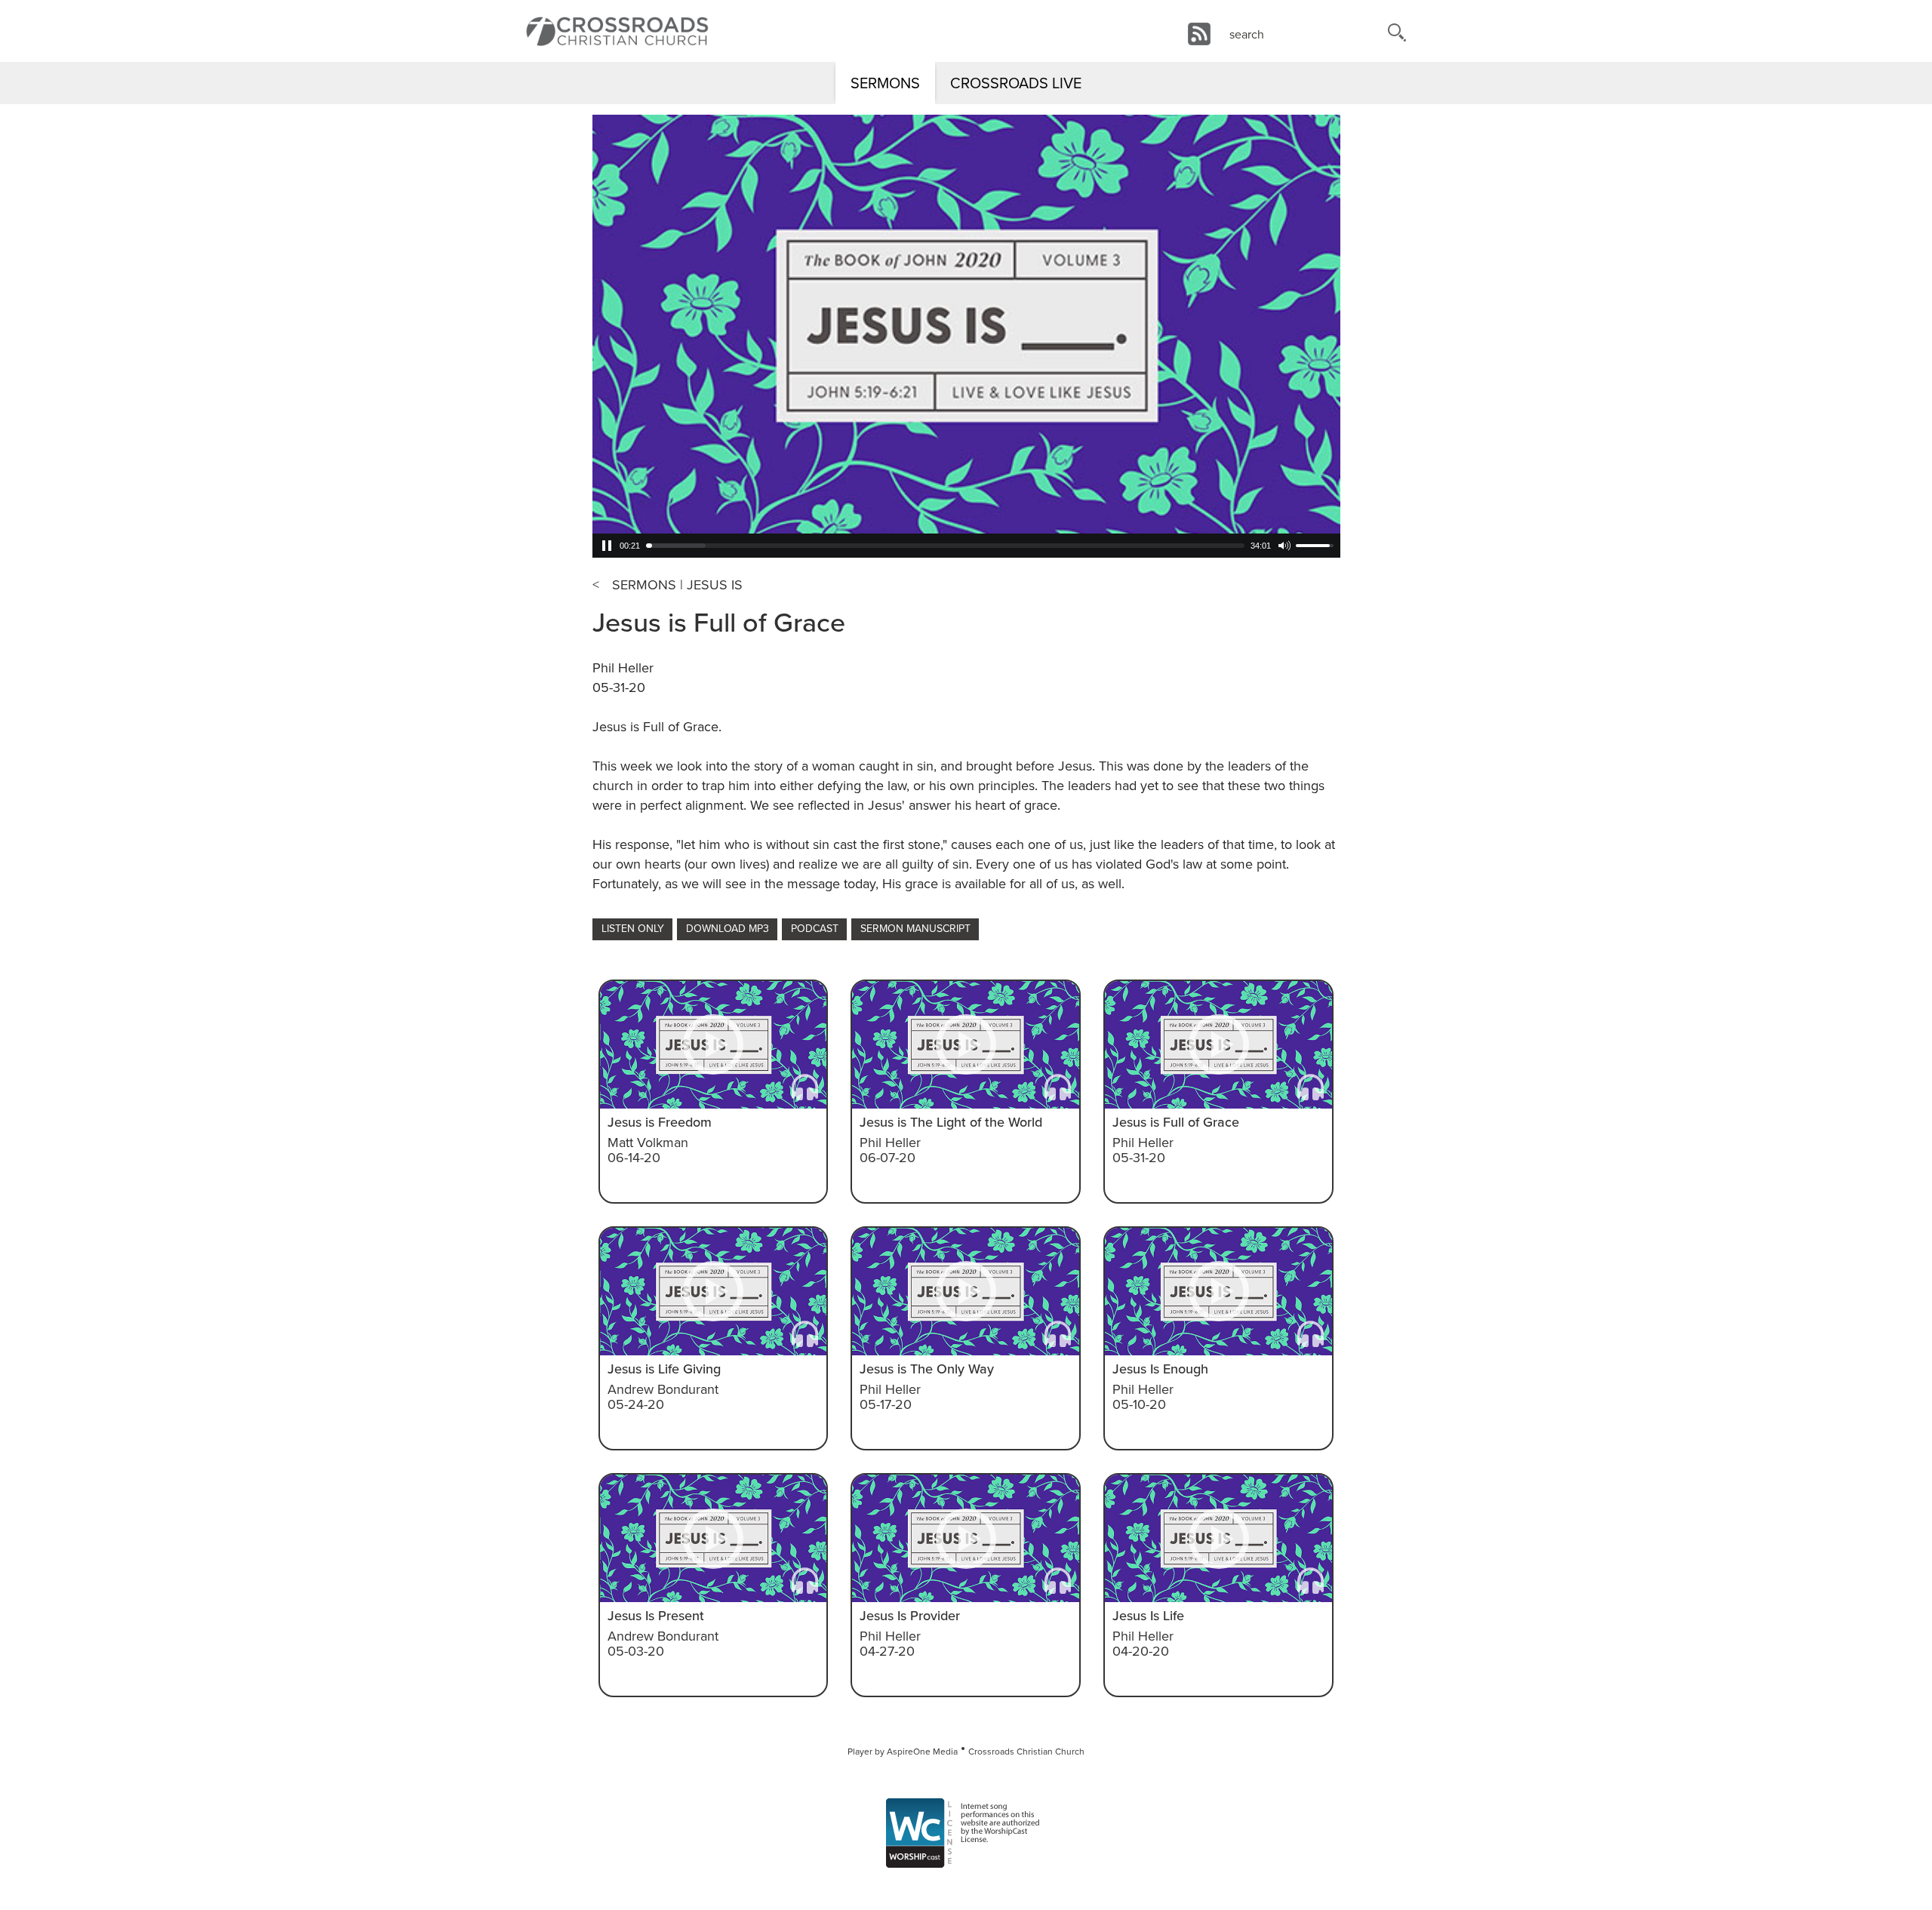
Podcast (815, 929)
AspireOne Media (922, 1752)
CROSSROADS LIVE (1016, 83)
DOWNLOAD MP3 (728, 929)
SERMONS (885, 83)
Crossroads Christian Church (1026, 1752)
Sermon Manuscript (915, 929)
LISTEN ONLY (633, 929)
